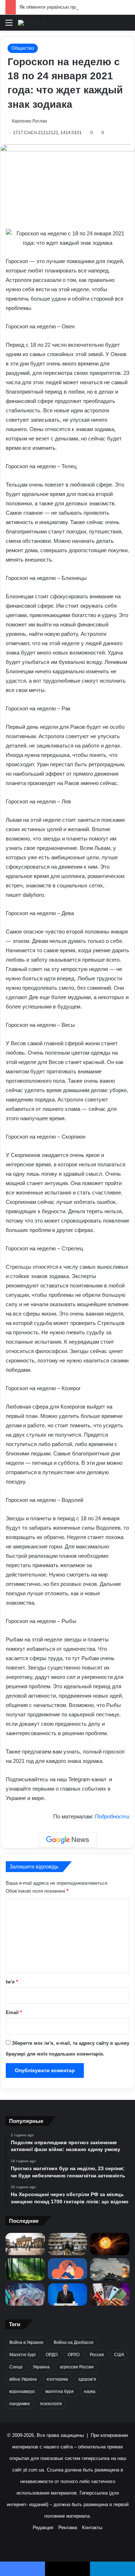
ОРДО (52, 2355)
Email (14, 2012)
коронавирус (22, 2391)
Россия (97, 2355)
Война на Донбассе (74, 2342)
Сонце (16, 2367)
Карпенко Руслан (30, 121)
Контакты (92, 2528)
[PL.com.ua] (32, 23)
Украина (41, 2367)
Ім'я (12, 1982)
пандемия (20, 2404)
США (119, 2355)
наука (90, 2391)
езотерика (57, 2379)
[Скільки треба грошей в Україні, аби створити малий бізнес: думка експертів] (25, 2295)
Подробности (112, 1816)
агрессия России (77, 2367)
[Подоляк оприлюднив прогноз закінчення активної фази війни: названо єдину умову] (68, 2244)
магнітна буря (60, 2391)
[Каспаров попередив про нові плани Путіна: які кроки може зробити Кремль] (68, 2295)
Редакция (43, 2528)
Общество (23, 48)
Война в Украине (26, 2342)
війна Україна (23, 2379)
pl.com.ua (34, 2470)
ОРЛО (74, 2355)
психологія (51, 2404)
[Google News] (68, 1840)
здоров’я (87, 2379)
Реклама (68, 2528)
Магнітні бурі (22, 2355)
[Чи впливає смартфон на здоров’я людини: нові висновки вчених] (110, 2295)
